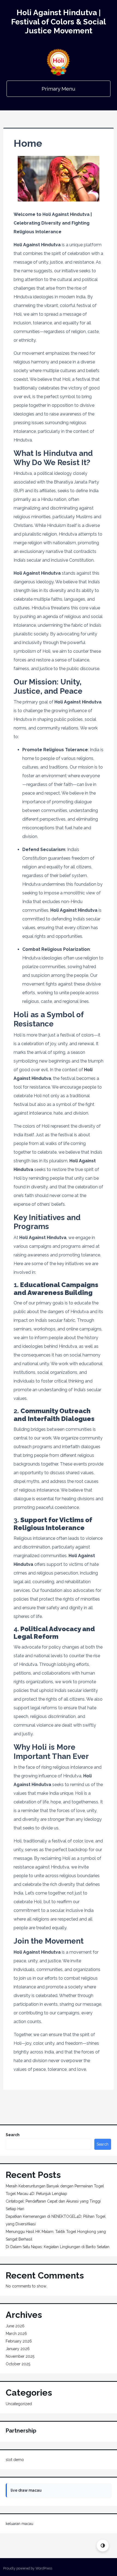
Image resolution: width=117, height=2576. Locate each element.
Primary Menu (59, 89)
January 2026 (18, 2349)
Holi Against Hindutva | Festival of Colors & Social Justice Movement (59, 22)
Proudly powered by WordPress (28, 2568)
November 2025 (20, 2356)
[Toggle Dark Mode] (103, 2545)
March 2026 (16, 2334)
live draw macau (26, 2490)
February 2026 (19, 2341)
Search (13, 2135)
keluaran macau (19, 2524)
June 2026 (15, 2326)
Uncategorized (19, 2404)
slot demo (15, 2460)
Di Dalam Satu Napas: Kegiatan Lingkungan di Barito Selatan (58, 2247)
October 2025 (18, 2364)
